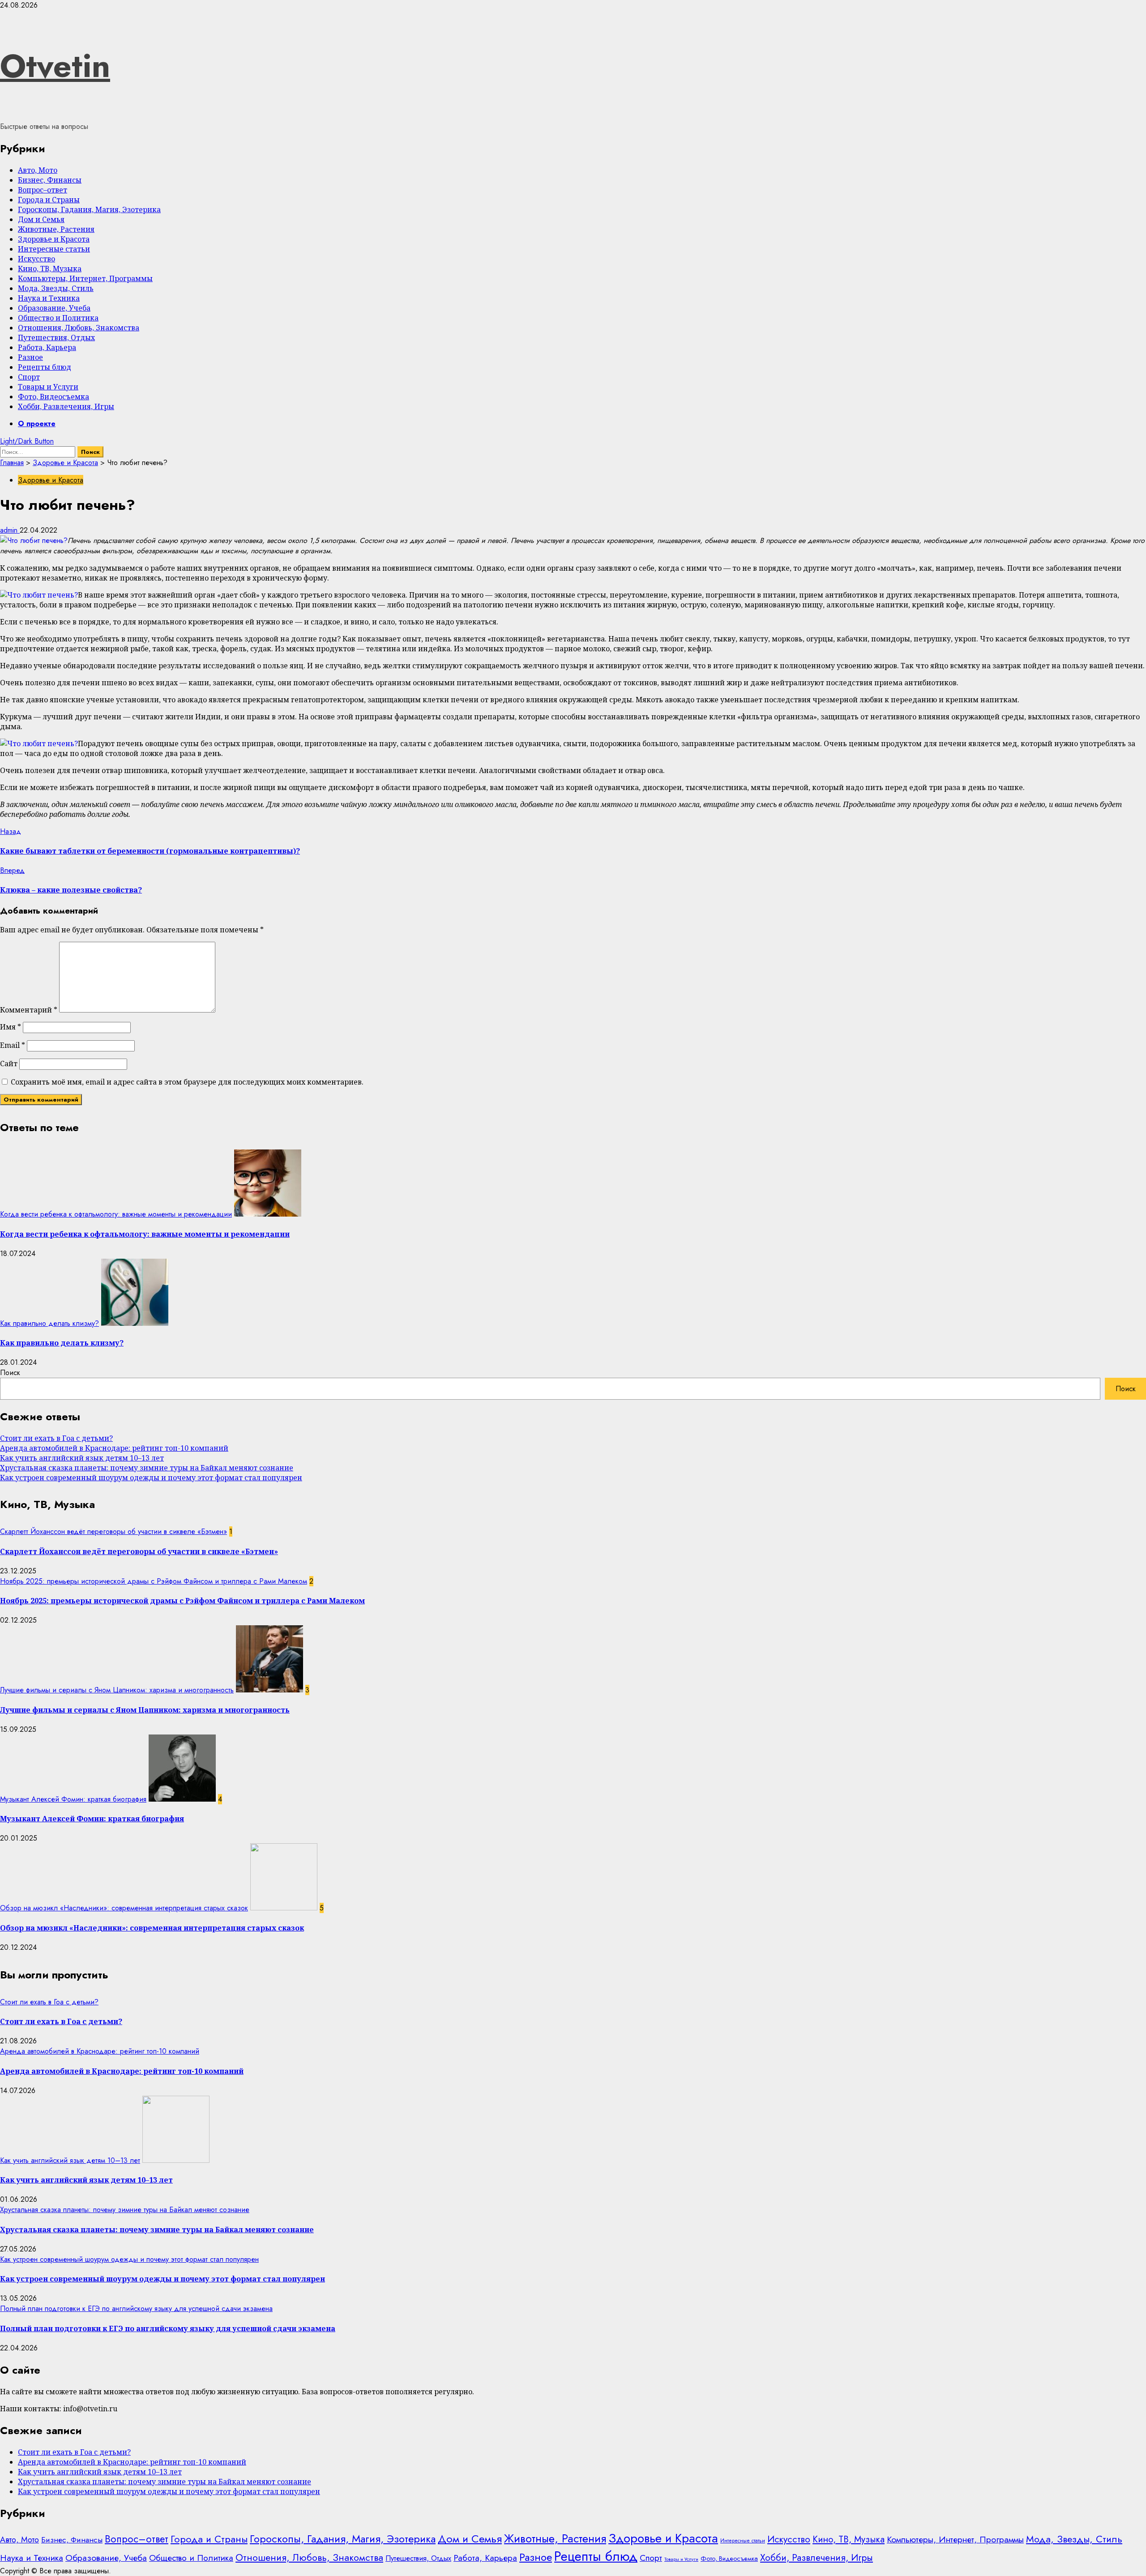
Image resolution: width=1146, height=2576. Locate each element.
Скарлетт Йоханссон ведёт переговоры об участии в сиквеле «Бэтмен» (113, 1532)
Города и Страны (49, 200)
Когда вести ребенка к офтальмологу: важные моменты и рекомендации (116, 1214)
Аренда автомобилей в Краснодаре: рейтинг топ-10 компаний (114, 1448)
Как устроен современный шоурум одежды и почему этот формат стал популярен (151, 1478)
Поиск (10, 1373)
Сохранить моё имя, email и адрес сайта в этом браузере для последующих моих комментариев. (187, 1082)
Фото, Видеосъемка (53, 397)
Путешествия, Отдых (56, 337)
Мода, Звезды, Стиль (56, 288)
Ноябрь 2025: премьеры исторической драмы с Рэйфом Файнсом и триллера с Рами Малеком (154, 1581)
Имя (11, 1027)
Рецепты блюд (45, 367)
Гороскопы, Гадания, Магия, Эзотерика (89, 209)
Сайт (9, 1064)
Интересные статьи (54, 249)
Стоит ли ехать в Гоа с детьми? (56, 1438)
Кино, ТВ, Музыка (50, 269)
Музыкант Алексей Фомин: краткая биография (73, 1799)
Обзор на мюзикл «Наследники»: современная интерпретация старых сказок (124, 1908)
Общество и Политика (58, 318)
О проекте (37, 424)
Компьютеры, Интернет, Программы (85, 278)
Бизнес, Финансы (50, 180)
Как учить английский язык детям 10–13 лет (82, 1458)
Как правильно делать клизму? (49, 1323)
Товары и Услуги (48, 387)
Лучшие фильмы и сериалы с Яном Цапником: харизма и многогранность (117, 1690)
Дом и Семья (41, 219)
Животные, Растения (56, 229)
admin (10, 530)
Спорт (29, 377)
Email (13, 1045)
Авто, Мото (38, 170)
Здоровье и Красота (54, 239)
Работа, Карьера (47, 347)
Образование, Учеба (54, 308)
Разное (30, 357)
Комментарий (29, 1010)
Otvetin (55, 66)
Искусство (36, 259)
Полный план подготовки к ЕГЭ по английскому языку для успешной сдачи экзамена (136, 2309)
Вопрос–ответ (43, 190)
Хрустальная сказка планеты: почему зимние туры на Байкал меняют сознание (147, 1468)
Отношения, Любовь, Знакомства (79, 328)
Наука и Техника (49, 298)
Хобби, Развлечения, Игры (66, 406)
